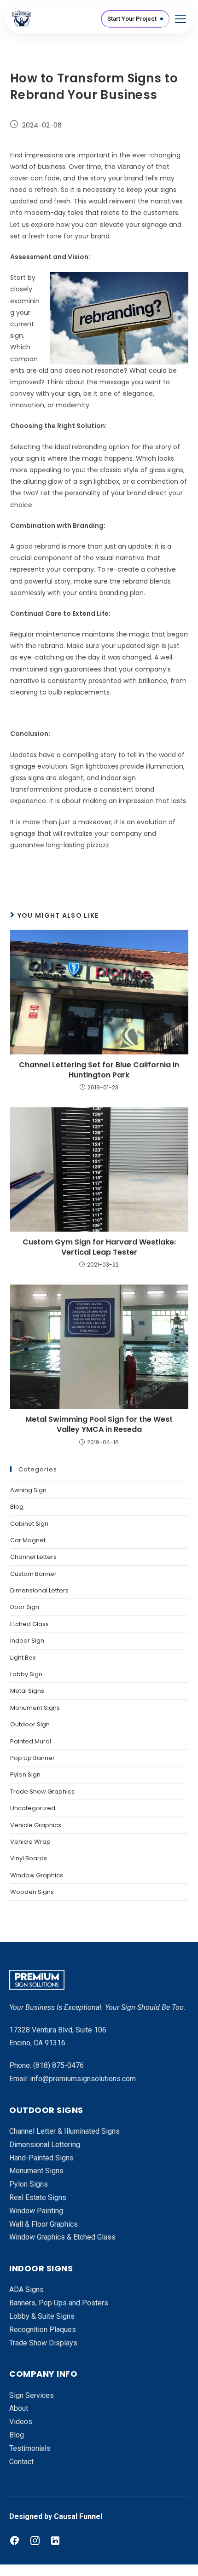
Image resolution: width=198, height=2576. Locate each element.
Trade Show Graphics (42, 1792)
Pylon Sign (25, 1774)
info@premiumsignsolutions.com (83, 2079)
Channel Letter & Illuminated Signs (64, 2131)
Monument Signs (35, 1708)
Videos (21, 2422)
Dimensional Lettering (45, 2145)
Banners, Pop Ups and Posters (59, 2303)
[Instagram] (35, 2541)
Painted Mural (31, 1741)
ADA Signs (26, 2289)
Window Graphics (37, 1875)
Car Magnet (28, 1540)
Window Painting (36, 2211)
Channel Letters (33, 1557)
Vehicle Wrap (30, 1842)
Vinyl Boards (29, 1858)
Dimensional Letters (39, 1590)
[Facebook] (15, 2541)
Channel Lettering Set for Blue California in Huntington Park (99, 1070)
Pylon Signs (29, 2184)
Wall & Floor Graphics (44, 2224)
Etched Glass (29, 1624)
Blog (17, 1507)
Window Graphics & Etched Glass (62, 2237)
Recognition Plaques (43, 2330)
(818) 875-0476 (58, 2065)
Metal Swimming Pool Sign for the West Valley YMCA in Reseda (99, 1424)
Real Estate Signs (38, 2197)
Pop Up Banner (32, 1758)
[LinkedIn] (55, 2541)
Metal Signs (27, 1691)
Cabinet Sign (29, 1524)
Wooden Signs (32, 1892)
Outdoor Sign (30, 1724)
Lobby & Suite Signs (42, 2316)
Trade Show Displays (43, 2343)
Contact (21, 2462)
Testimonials (30, 2448)
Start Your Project (132, 19)
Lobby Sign (26, 1674)
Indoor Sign (27, 1641)
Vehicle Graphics (36, 1825)
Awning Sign (28, 1490)
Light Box (23, 1658)
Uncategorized (33, 1808)
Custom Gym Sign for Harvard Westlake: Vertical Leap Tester (99, 1247)
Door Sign (25, 1607)
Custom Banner (33, 1574)
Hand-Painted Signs (41, 2158)
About (19, 2408)
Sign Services (32, 2395)
